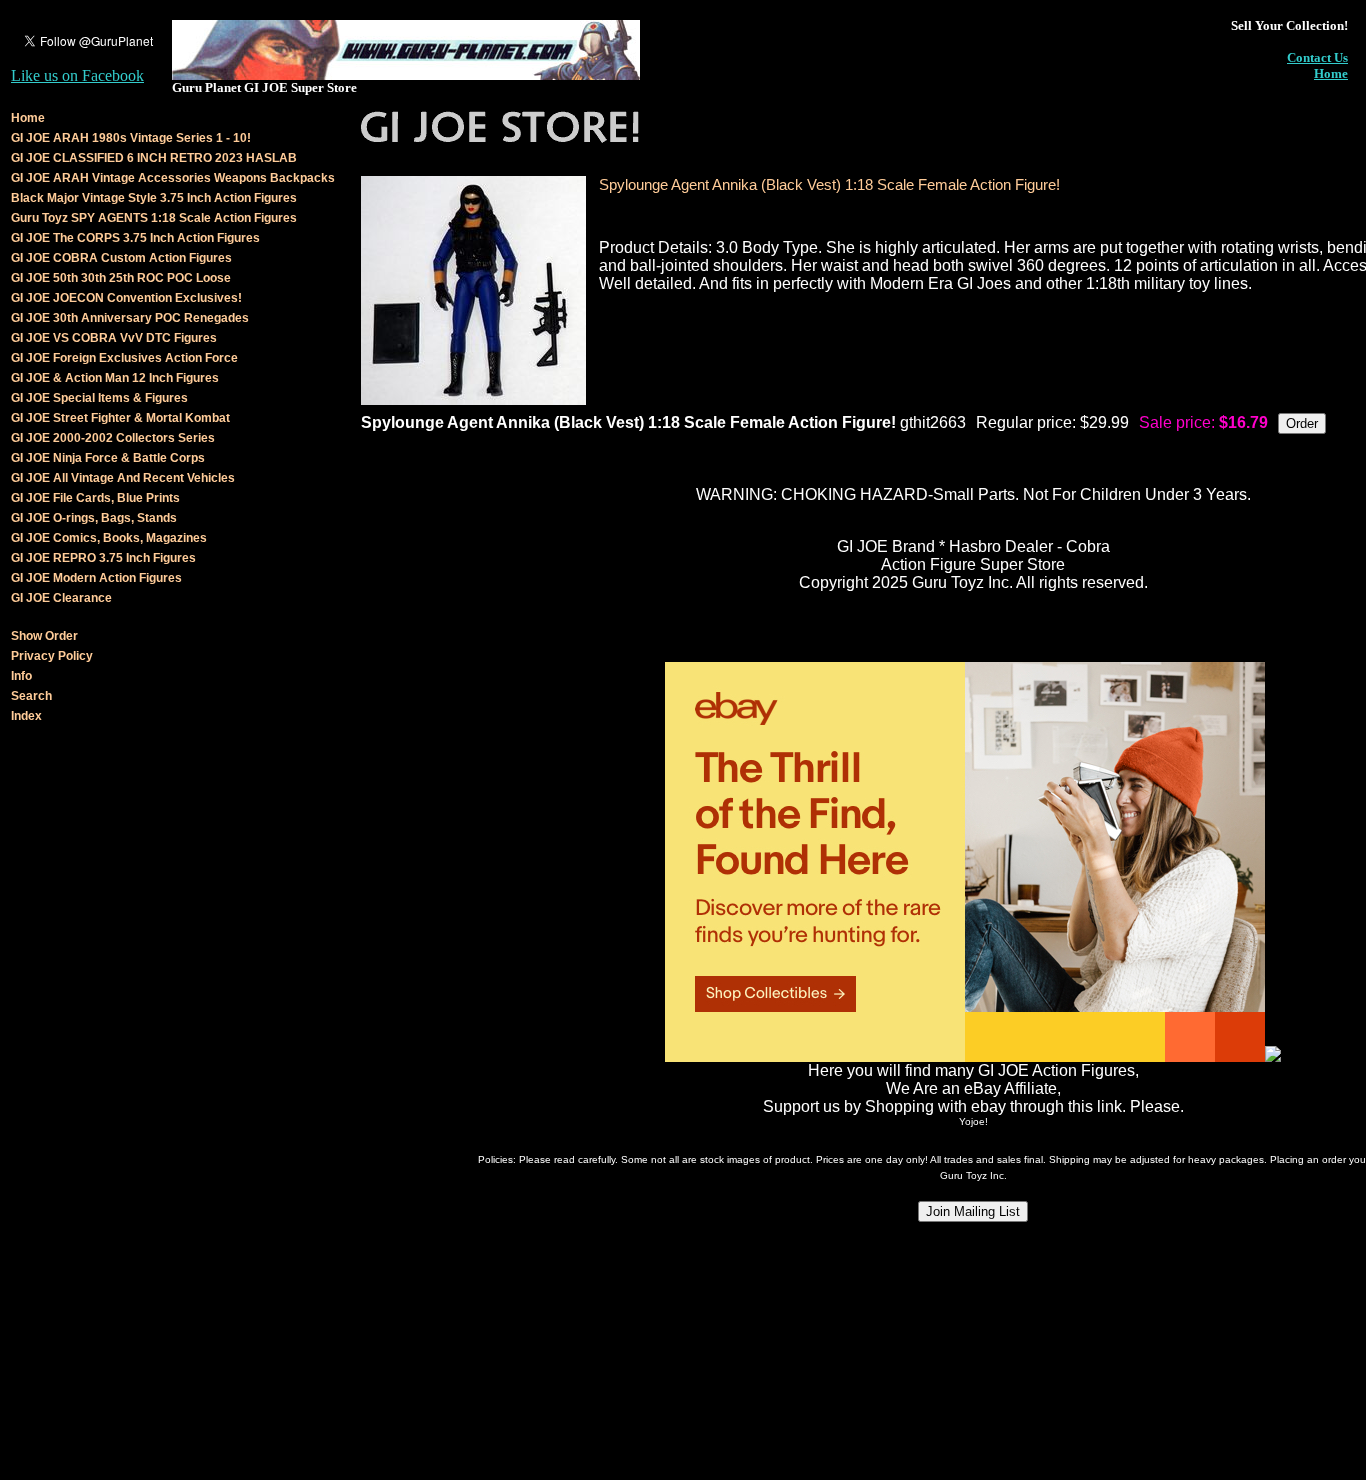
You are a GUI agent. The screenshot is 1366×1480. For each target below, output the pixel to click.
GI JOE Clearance (61, 598)
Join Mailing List (973, 1211)
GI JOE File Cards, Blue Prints (95, 498)
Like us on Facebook (77, 75)
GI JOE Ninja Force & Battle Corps (108, 458)
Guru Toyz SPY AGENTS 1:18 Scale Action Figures (154, 218)
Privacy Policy (52, 656)
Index (26, 716)
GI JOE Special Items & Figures (99, 398)
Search (31, 696)
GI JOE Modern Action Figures (96, 578)
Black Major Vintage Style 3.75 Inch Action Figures (154, 198)
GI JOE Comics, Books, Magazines (109, 538)
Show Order (44, 636)
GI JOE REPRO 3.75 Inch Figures (103, 558)
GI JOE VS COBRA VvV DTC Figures (114, 338)
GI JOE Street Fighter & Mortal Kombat (120, 418)
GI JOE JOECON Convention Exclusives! (126, 298)
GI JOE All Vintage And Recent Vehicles (123, 478)
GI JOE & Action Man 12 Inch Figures (115, 378)
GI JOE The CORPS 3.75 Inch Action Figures (135, 238)
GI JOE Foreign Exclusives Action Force (124, 358)
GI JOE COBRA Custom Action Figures (121, 258)
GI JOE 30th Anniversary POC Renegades (130, 318)
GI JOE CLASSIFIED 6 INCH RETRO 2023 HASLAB (154, 158)
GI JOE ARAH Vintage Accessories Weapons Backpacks (173, 178)
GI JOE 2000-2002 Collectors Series (113, 438)
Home (1331, 73)
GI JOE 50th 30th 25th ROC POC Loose (121, 278)
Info (21, 676)
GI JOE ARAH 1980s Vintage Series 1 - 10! (131, 138)
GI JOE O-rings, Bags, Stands (94, 518)
